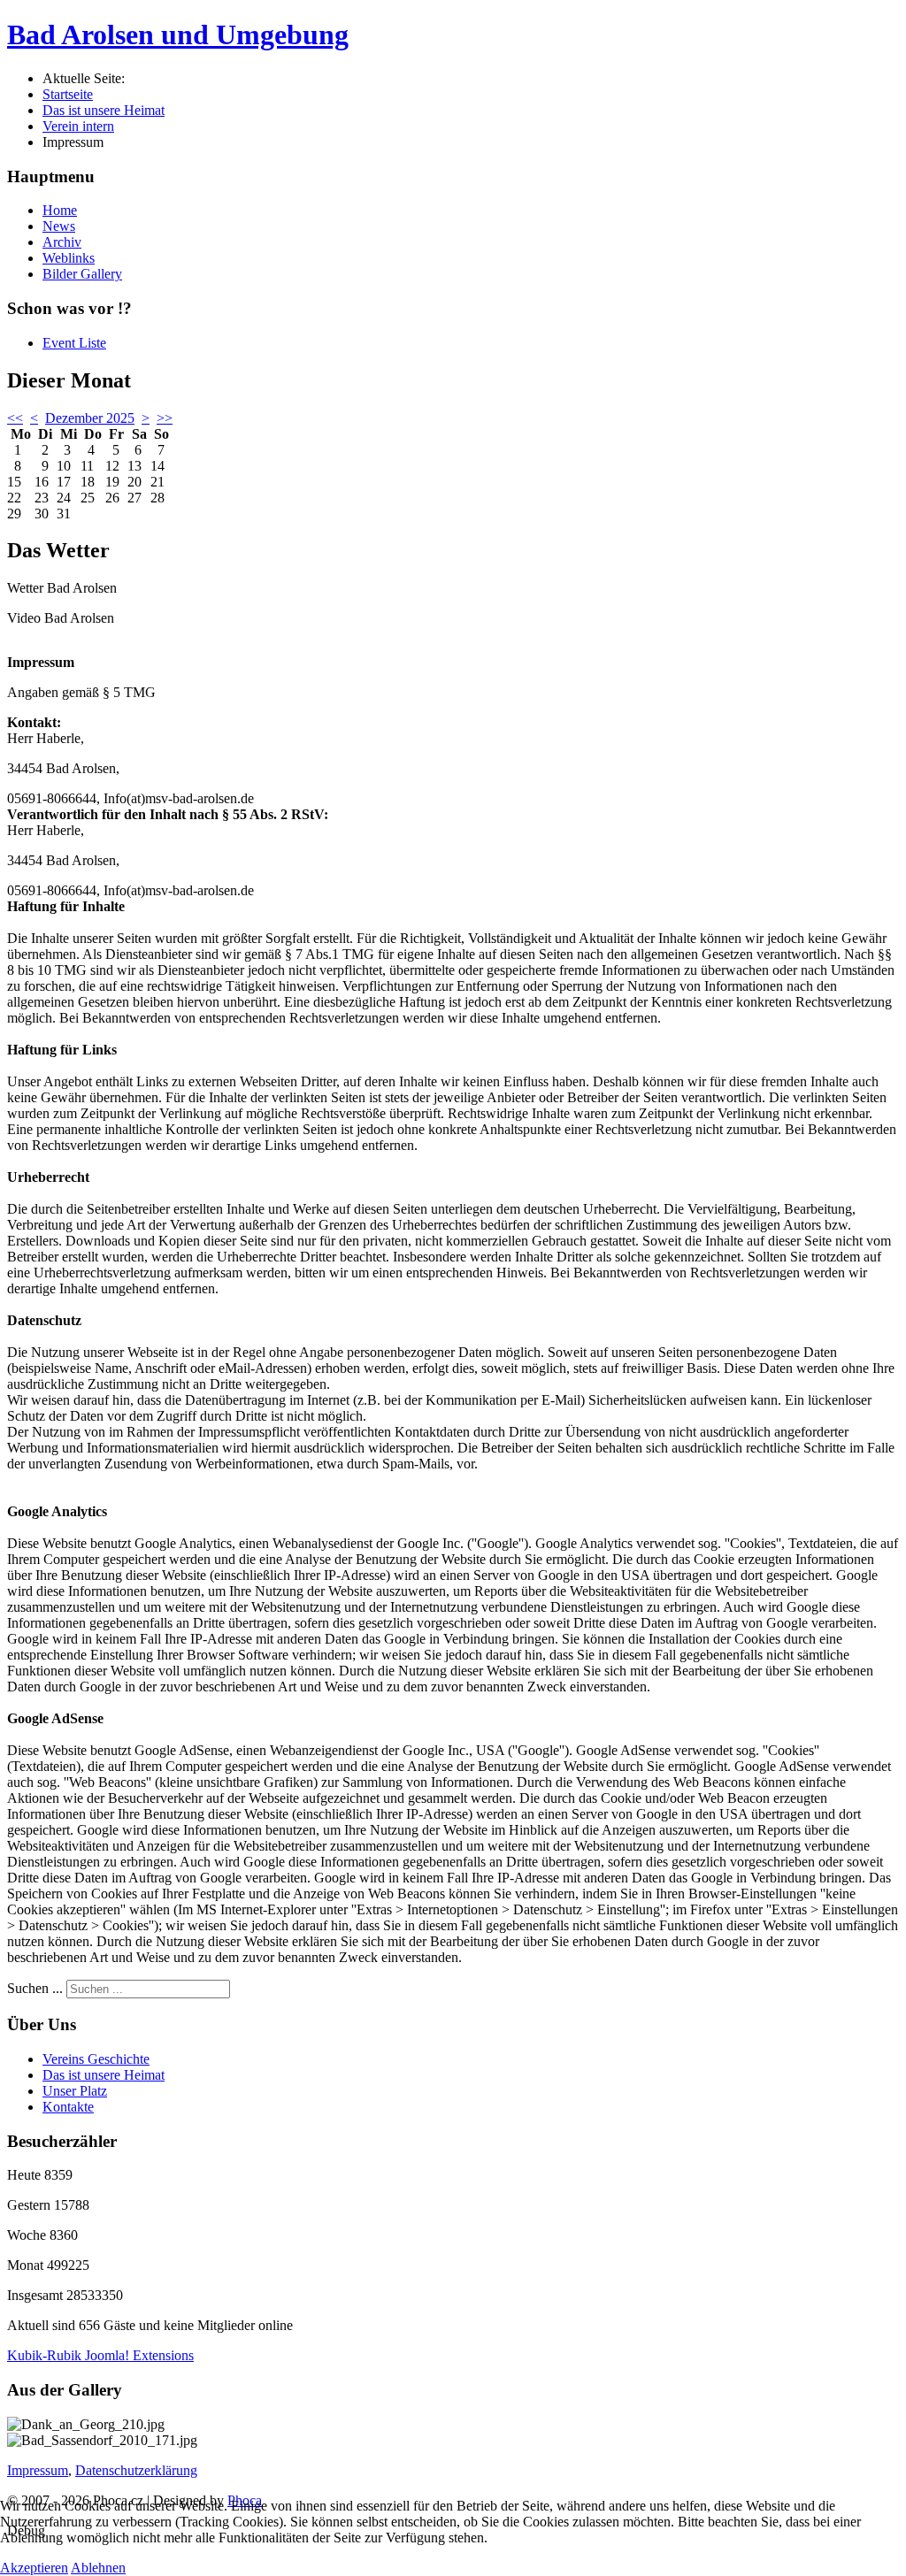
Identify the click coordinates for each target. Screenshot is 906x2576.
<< (15, 418)
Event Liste (74, 343)
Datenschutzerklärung (136, 2470)
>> (165, 418)
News (59, 226)
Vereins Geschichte (96, 2059)
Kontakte (68, 2107)
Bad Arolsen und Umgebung (178, 34)
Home (60, 210)
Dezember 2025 (90, 418)
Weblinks (69, 258)
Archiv (62, 242)
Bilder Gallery (82, 274)
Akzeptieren (34, 2568)
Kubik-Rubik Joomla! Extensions (100, 2355)
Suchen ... (35, 1988)
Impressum (38, 2470)
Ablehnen (98, 2568)
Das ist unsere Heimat (104, 2075)
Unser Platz (75, 2091)
